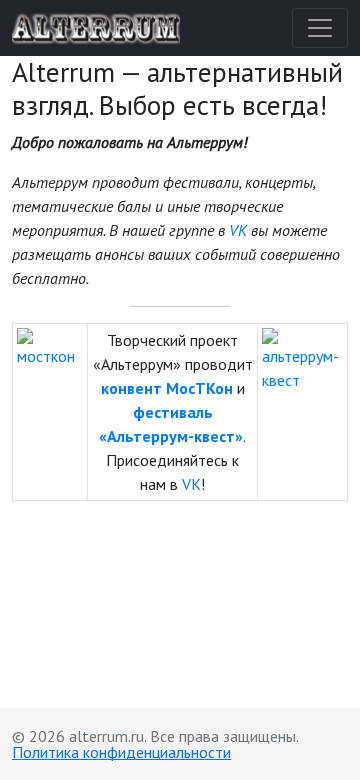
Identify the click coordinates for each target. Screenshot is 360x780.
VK (238, 230)
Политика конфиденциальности (121, 752)
